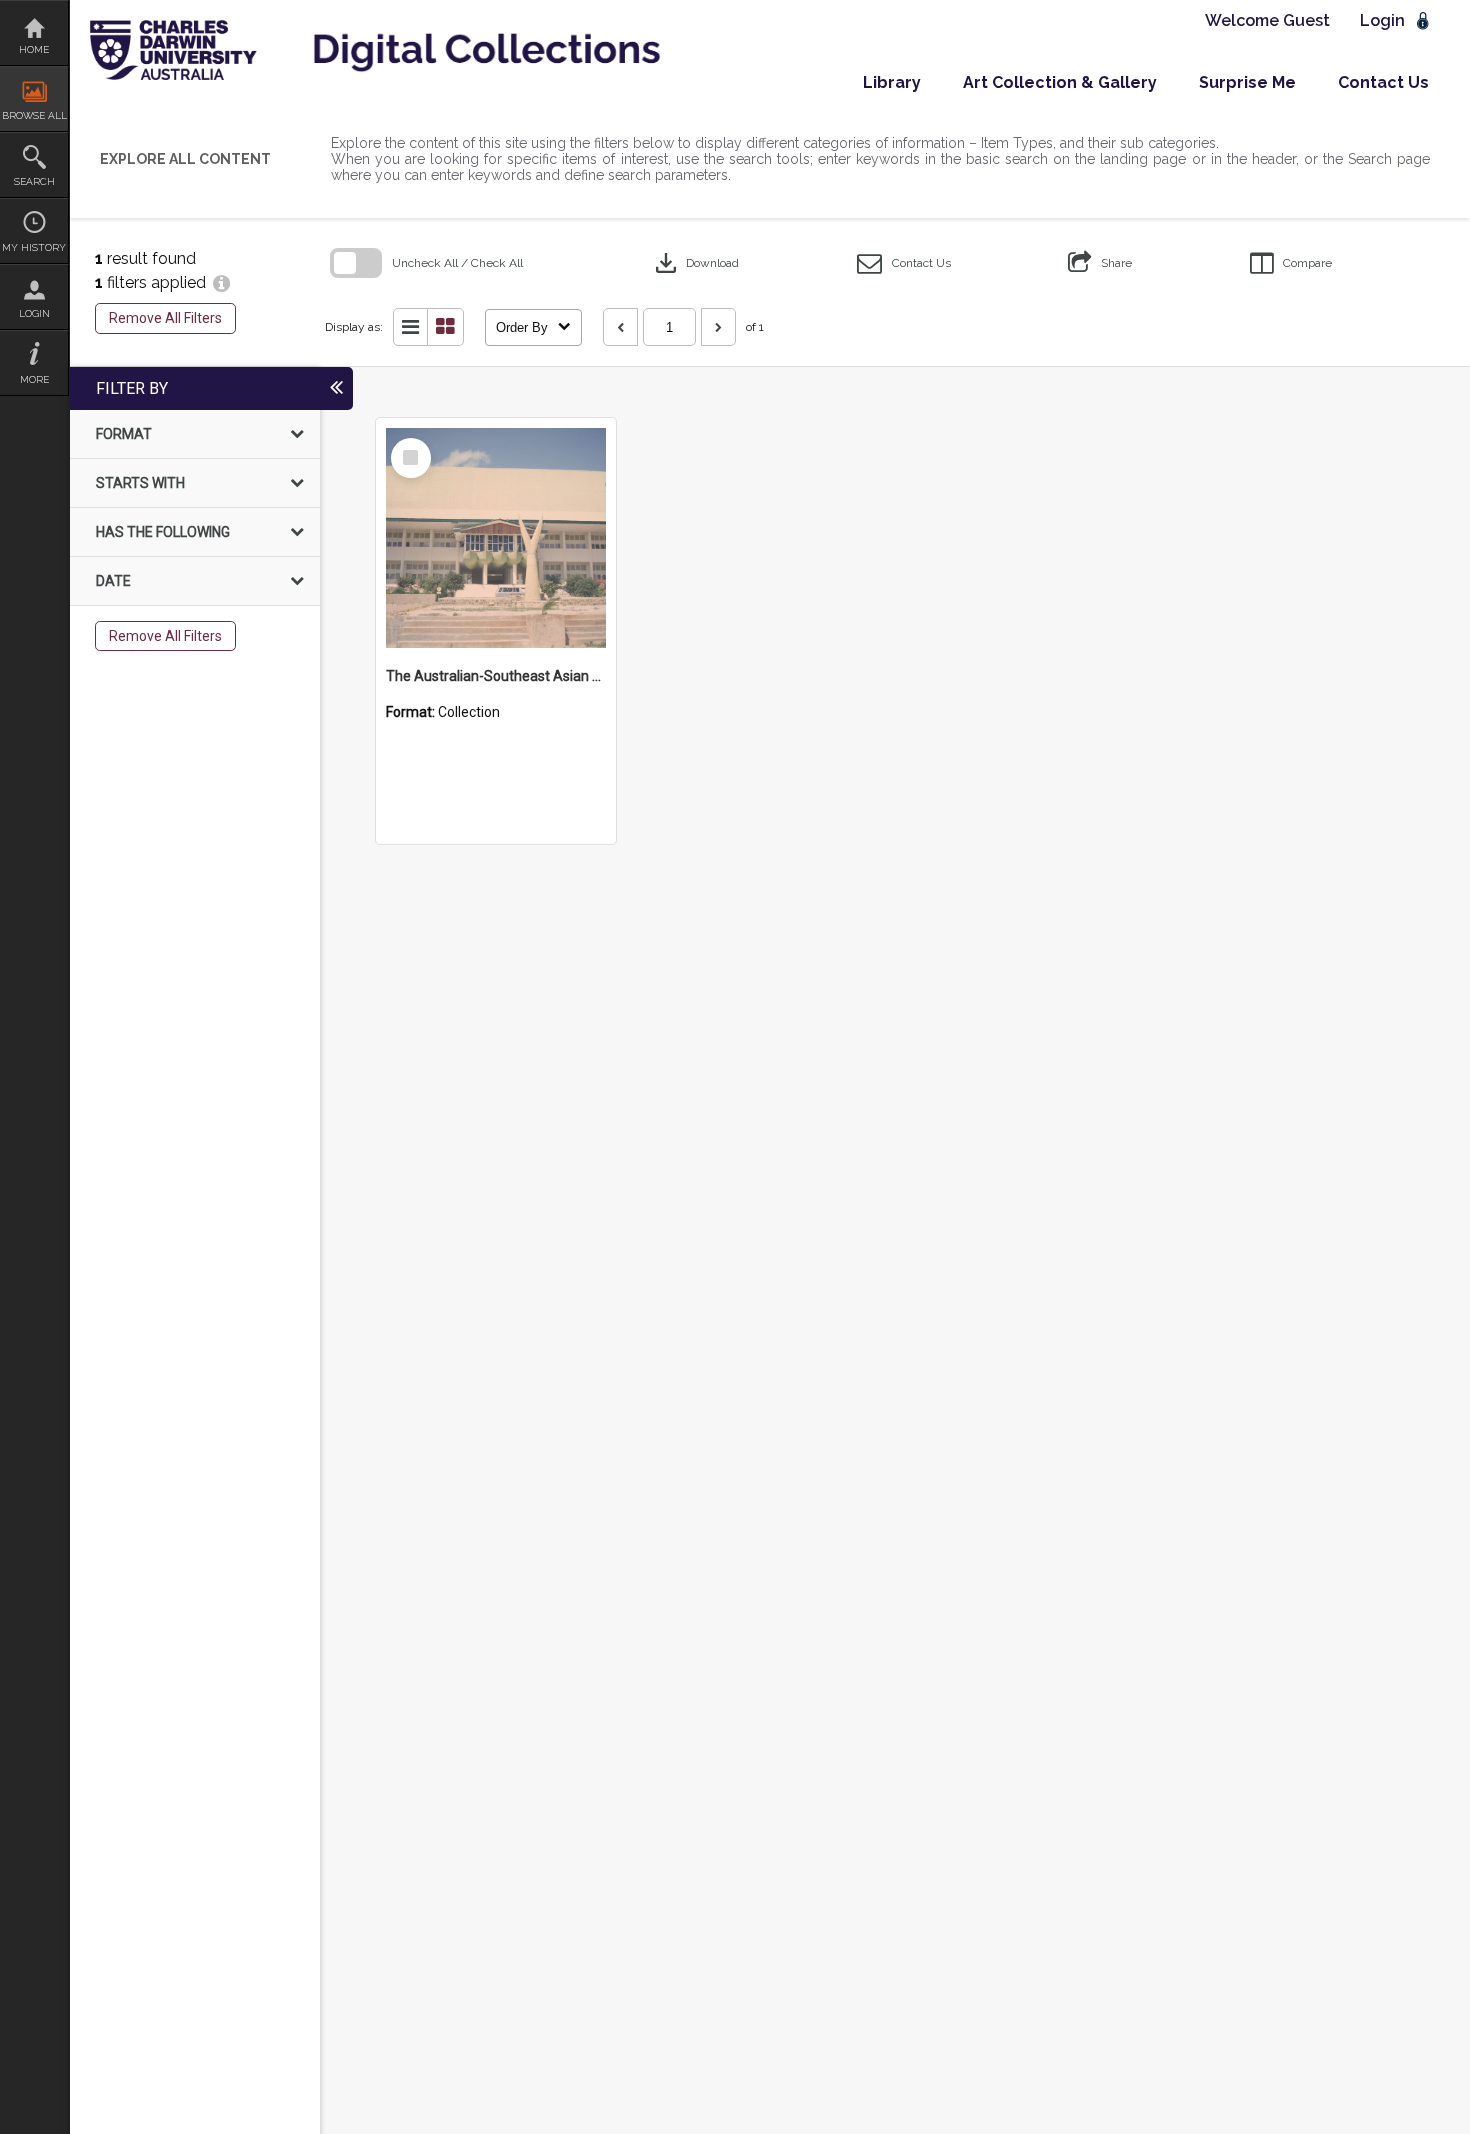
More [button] (34, 379)
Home (34, 49)
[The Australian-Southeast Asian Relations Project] (496, 538)
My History (34, 247)
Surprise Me (1247, 82)
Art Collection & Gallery (1060, 82)
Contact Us (1383, 82)
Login (34, 313)
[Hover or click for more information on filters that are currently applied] (221, 282)
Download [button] (695, 263)
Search (34, 181)
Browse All (34, 115)
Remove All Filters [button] (165, 318)
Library (892, 82)
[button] (904, 263)
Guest (1306, 20)
